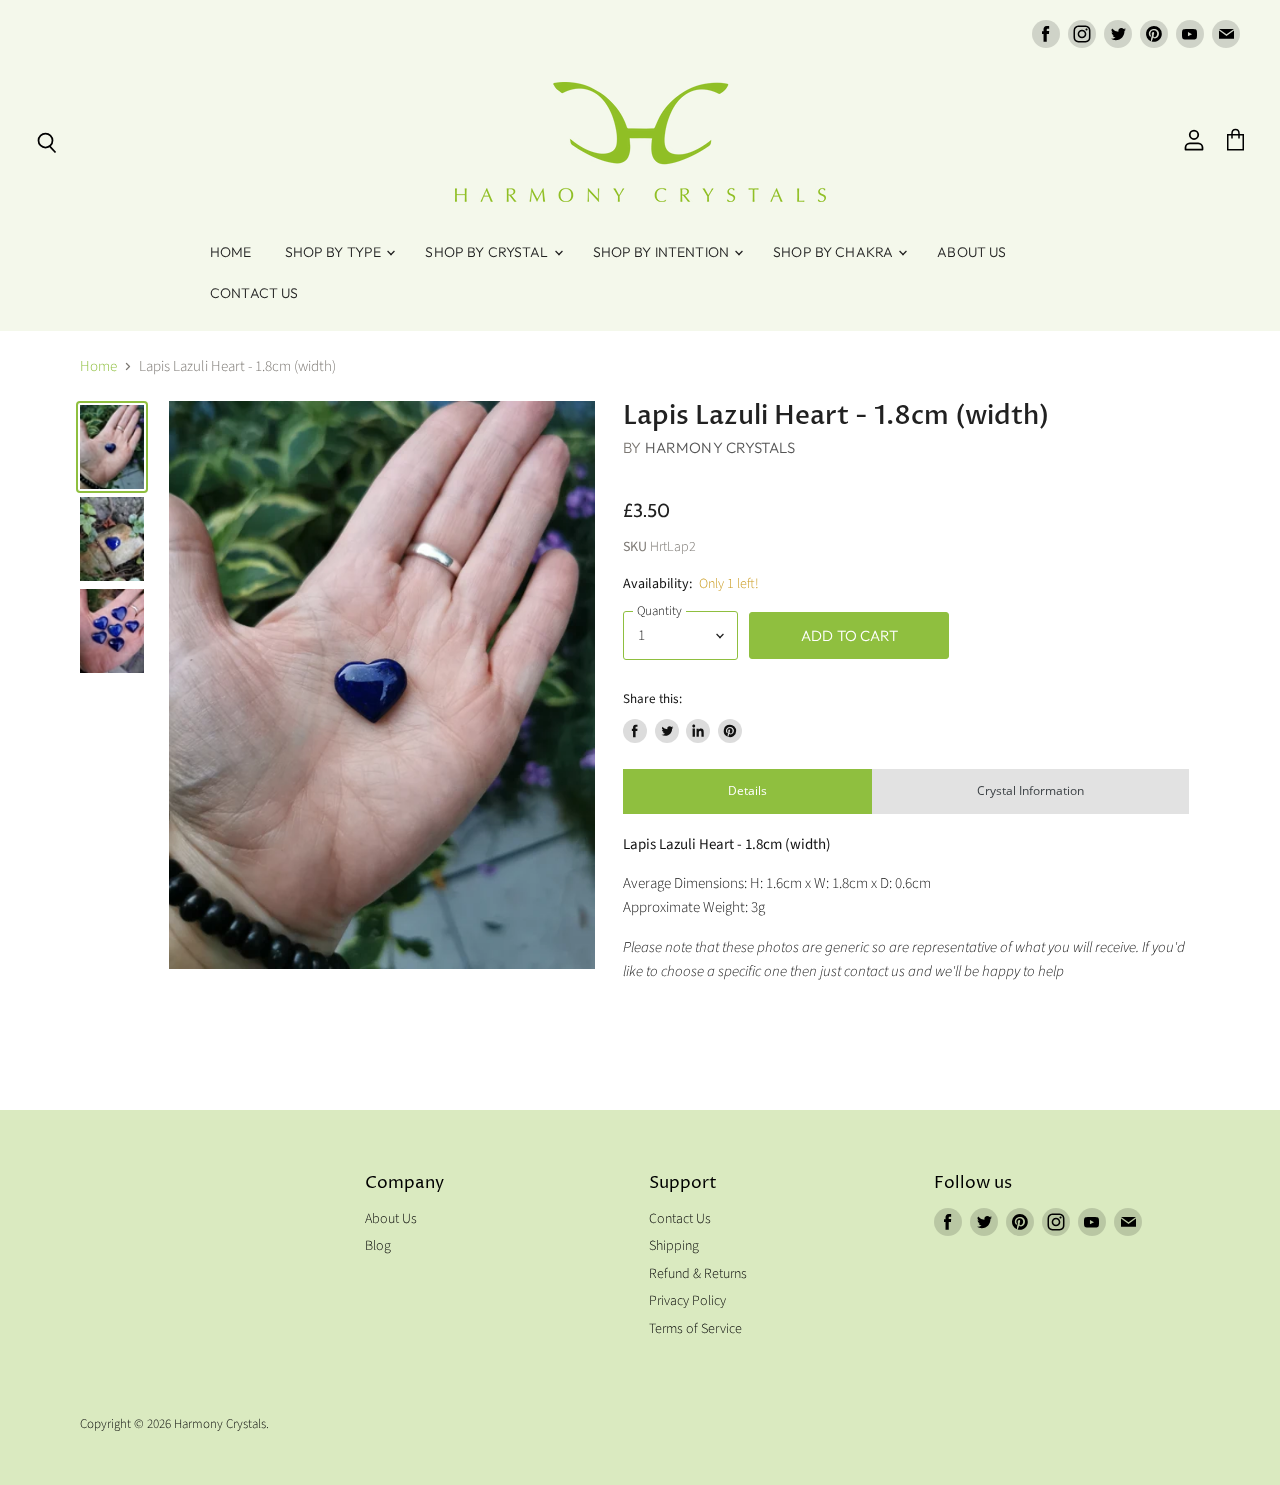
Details (747, 790)
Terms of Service (695, 1329)
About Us (971, 252)
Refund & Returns (698, 1274)
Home (231, 252)
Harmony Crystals (720, 447)
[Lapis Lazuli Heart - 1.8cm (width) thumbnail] (112, 447)
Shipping (674, 1246)
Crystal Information (1030, 790)
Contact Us (254, 293)
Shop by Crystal (488, 252)
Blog (378, 1246)
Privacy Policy (687, 1301)
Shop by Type (335, 252)
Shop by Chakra (834, 252)
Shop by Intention (663, 252)
